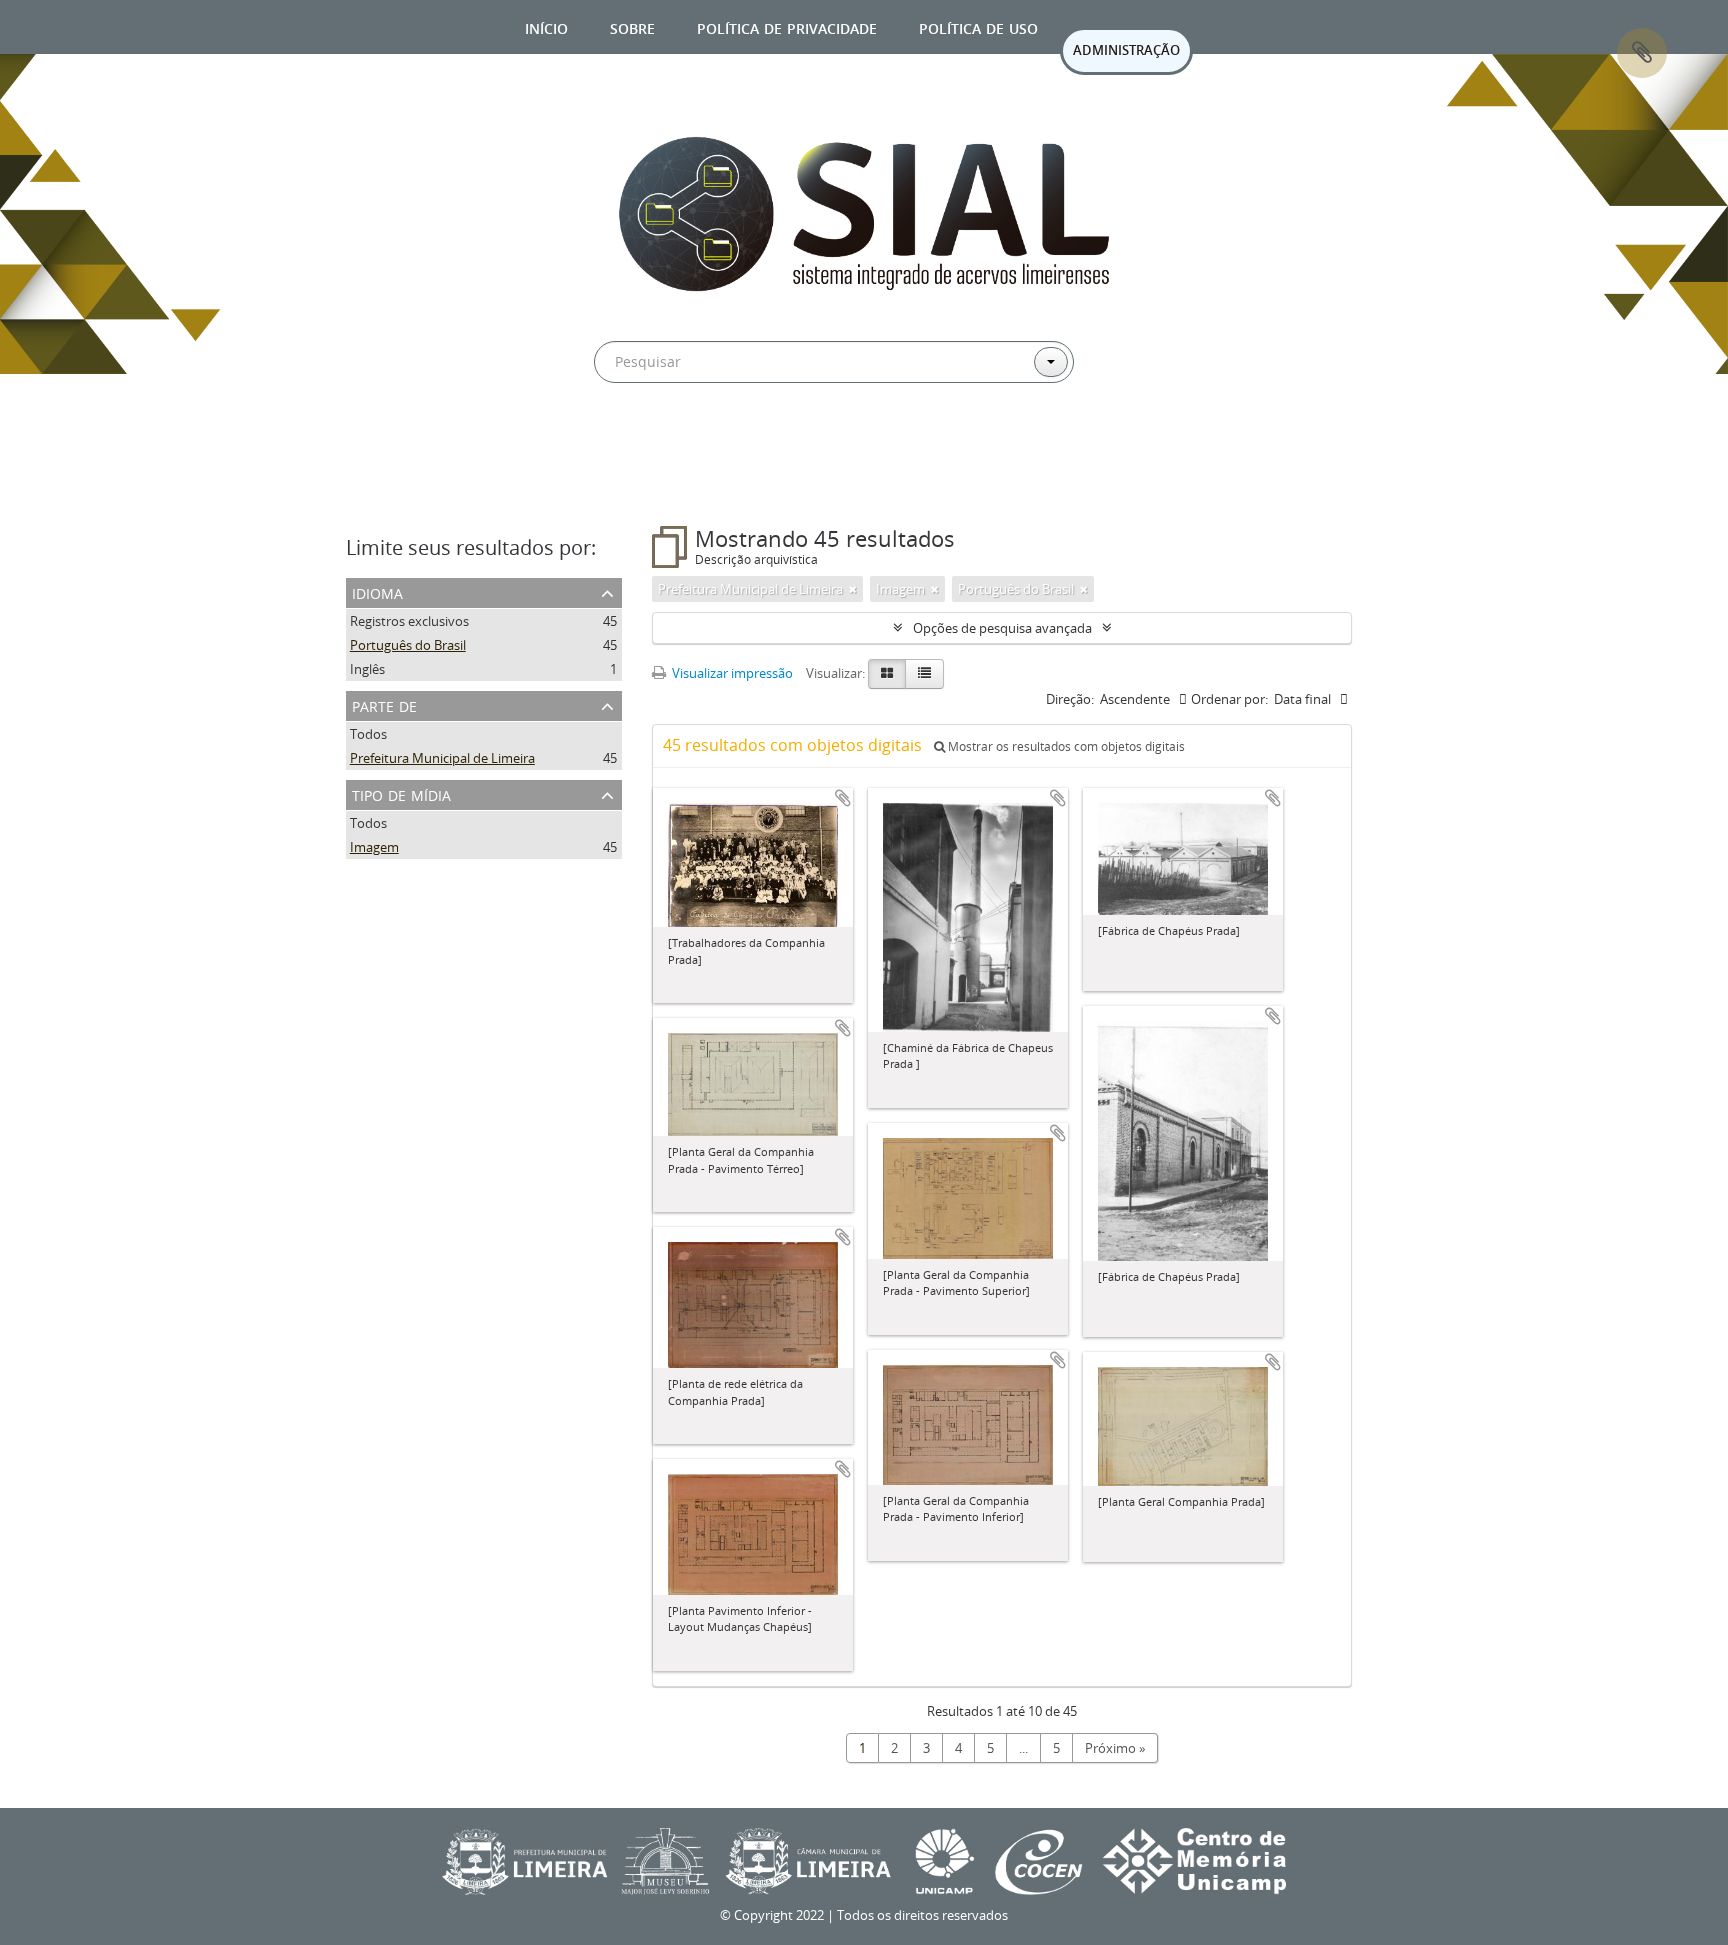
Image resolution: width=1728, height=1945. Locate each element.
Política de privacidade (787, 26)
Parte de (384, 704)
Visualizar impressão (731, 673)
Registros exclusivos (409, 621)
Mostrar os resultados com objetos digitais (1065, 746)
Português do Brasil (408, 645)
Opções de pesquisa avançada (1002, 628)
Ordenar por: (1229, 699)
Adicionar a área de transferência (843, 798)
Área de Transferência (1642, 53)
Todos (368, 734)
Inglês (367, 669)
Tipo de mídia (401, 793)
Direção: (1070, 699)
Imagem (374, 847)
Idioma (377, 591)
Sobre (632, 26)
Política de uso (978, 26)
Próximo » (1115, 1748)
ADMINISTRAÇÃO (1126, 50)
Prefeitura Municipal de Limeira (442, 758)
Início (546, 26)
